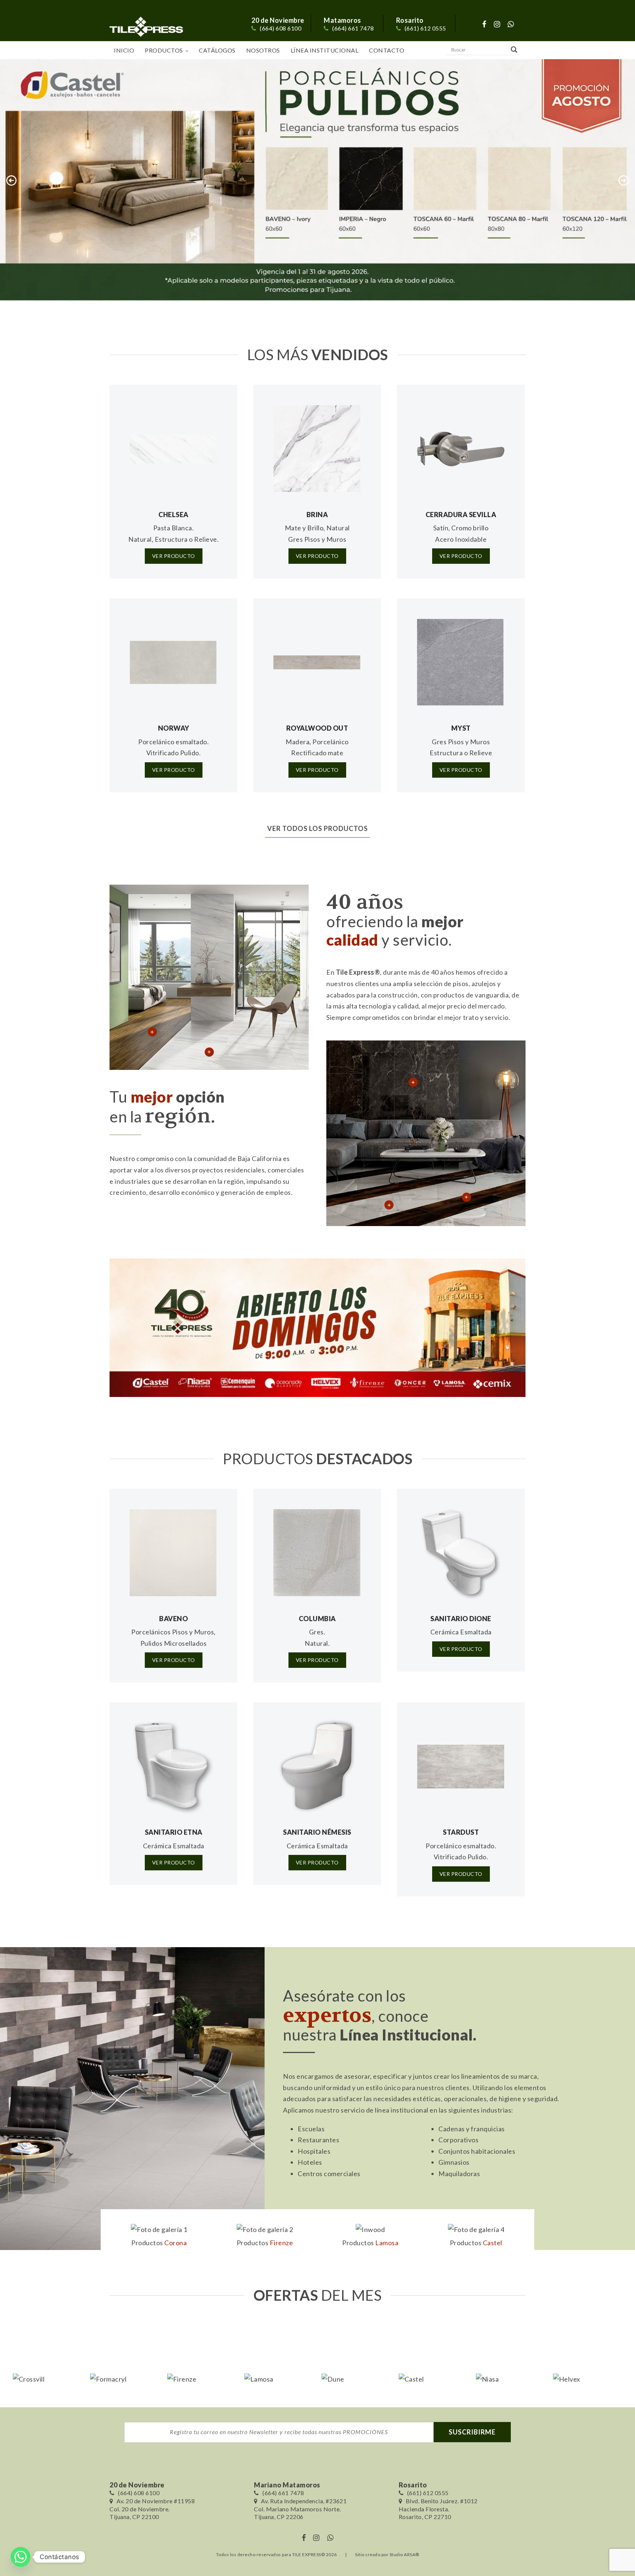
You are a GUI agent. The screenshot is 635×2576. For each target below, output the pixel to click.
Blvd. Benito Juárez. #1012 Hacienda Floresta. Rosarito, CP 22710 (438, 2509)
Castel (493, 2243)
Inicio (124, 50)
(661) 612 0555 (425, 28)
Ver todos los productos (317, 828)
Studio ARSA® (404, 2554)
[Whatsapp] (21, 2557)
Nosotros (263, 50)
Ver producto (174, 556)
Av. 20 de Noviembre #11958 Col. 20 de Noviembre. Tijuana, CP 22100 (152, 2509)
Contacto (387, 50)
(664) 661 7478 (352, 28)
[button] (317, 180)
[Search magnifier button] (514, 50)
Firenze (281, 2243)
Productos (164, 50)
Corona (175, 2243)
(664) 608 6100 (280, 28)
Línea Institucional (325, 50)
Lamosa (387, 2243)
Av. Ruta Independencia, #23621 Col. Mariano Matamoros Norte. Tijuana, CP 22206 (300, 2509)
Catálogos (217, 50)
